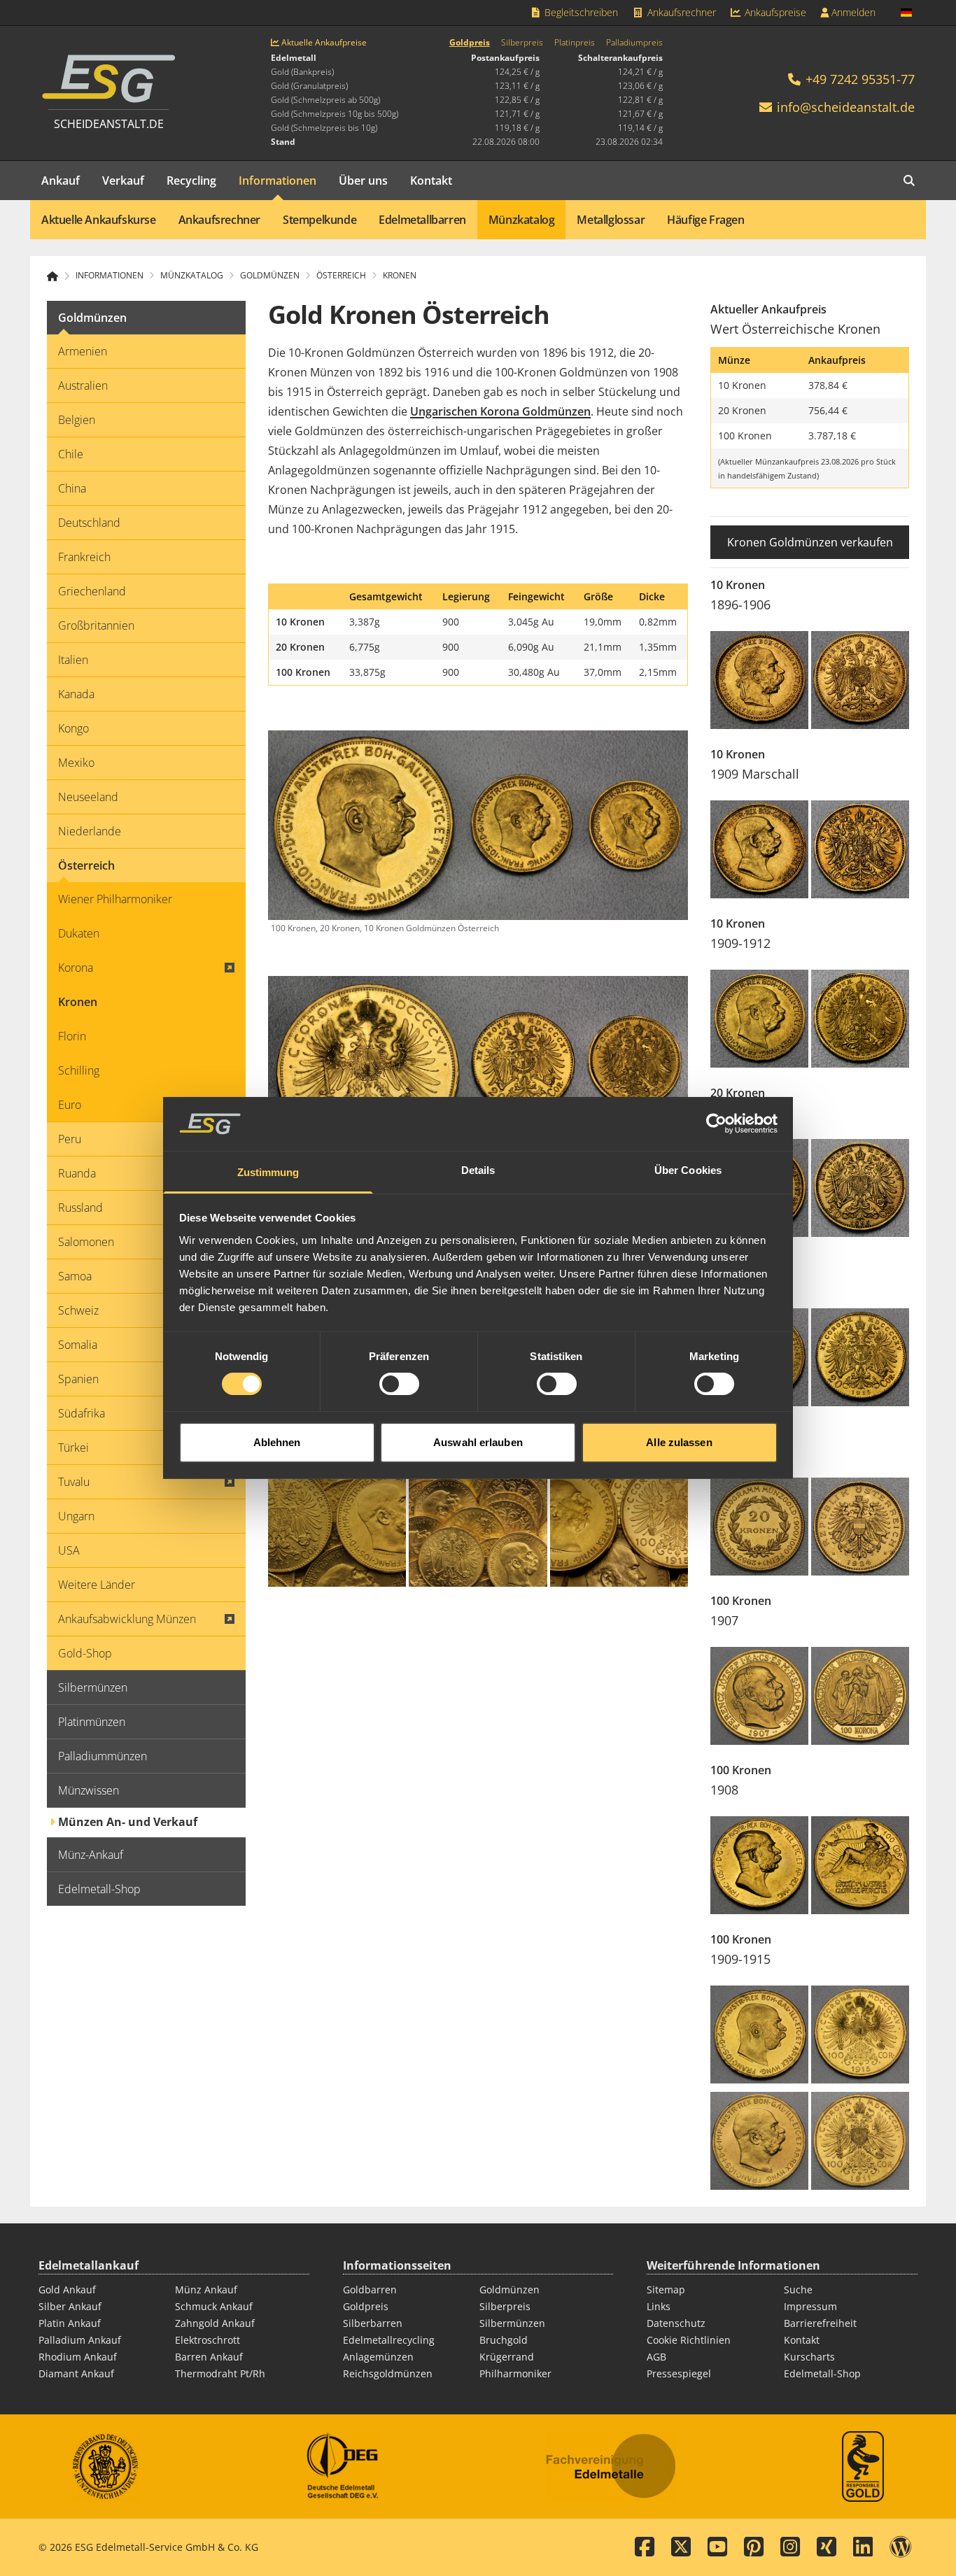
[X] (681, 2547)
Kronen (400, 276)
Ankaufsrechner (680, 12)
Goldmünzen (509, 2290)
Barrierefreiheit (820, 2323)
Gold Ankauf (67, 2290)
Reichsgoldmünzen (388, 2373)
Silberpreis (522, 43)
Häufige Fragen (705, 220)
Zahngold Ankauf (215, 2323)
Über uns (363, 181)
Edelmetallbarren (422, 220)
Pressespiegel (679, 2373)
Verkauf (123, 181)
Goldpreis (470, 43)
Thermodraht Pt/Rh (220, 2373)
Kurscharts (809, 2357)
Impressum (810, 2306)
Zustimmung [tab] (268, 1172)
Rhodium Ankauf (78, 2357)
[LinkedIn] (863, 2547)
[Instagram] (790, 2547)
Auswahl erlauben (478, 1442)
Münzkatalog (522, 220)
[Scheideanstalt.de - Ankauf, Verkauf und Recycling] (58, 276)
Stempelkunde (319, 220)
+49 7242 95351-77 (858, 79)
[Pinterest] (754, 2547)
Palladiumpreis (634, 43)
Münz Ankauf (206, 2290)
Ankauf (61, 181)
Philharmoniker (515, 2373)
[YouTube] (717, 2547)
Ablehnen (277, 1442)
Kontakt (431, 181)
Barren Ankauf (209, 2357)
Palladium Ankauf (80, 2340)
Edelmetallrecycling (389, 2340)
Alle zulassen (679, 1442)
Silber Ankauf (70, 2306)
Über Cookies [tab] (688, 1170)
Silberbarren (373, 2323)
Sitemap (666, 2290)
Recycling (191, 181)
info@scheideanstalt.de (846, 107)
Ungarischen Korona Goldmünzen (500, 411)
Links (659, 2306)
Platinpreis (575, 43)
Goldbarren (370, 2290)
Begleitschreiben (580, 12)
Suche (798, 2290)
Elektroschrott (208, 2340)
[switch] (399, 1384)
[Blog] (901, 2547)
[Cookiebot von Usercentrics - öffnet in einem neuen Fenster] (716, 1124)
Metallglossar (611, 220)
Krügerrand (507, 2357)
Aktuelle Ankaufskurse (99, 220)
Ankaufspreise (774, 12)
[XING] (827, 2547)
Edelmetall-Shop (822, 2373)
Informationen (277, 181)
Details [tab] (478, 1170)
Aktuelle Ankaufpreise (323, 43)
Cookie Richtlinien (689, 2340)
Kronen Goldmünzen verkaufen (810, 542)
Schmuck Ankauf (214, 2306)
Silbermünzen (512, 2323)
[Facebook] (645, 2547)
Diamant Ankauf (76, 2373)
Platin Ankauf (70, 2323)
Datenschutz (676, 2323)
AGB (656, 2357)
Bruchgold (504, 2340)
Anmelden (852, 12)
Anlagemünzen (378, 2357)
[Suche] (909, 181)
